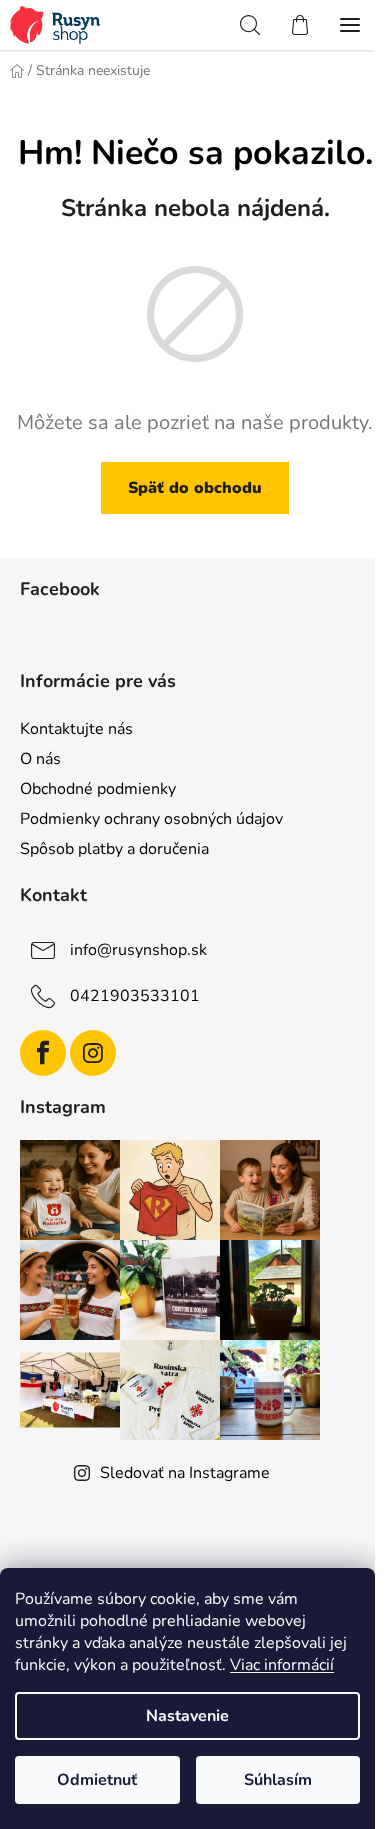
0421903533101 (135, 996)
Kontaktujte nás (76, 729)
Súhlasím (278, 1780)
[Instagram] (93, 1053)
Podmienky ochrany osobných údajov (151, 819)
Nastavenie (187, 1716)
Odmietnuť (97, 1780)
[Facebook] (43, 1053)
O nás (40, 759)
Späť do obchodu (195, 488)
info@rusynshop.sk (138, 950)
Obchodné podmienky (98, 789)
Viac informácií (282, 1665)
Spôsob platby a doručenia (114, 849)
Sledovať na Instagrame (185, 1473)
